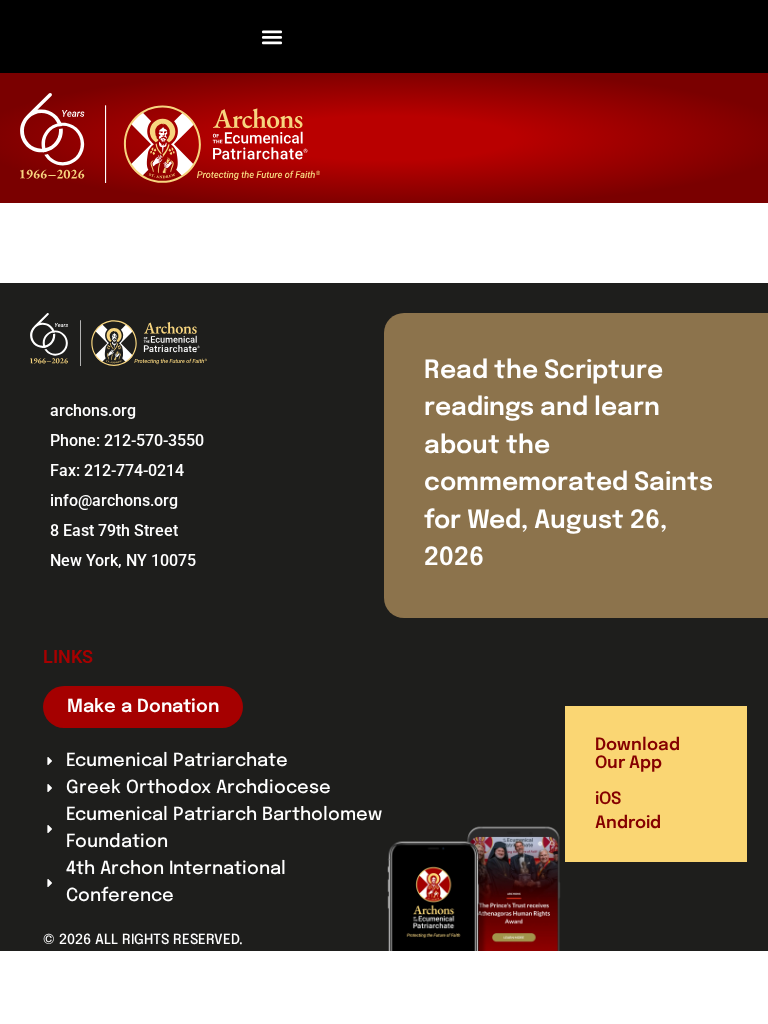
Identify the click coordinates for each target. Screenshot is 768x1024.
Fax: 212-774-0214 (117, 470)
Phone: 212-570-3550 (127, 440)
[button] (271, 36)
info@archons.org (114, 500)
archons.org (93, 410)
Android (628, 823)
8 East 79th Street (114, 530)
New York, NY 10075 (123, 560)
